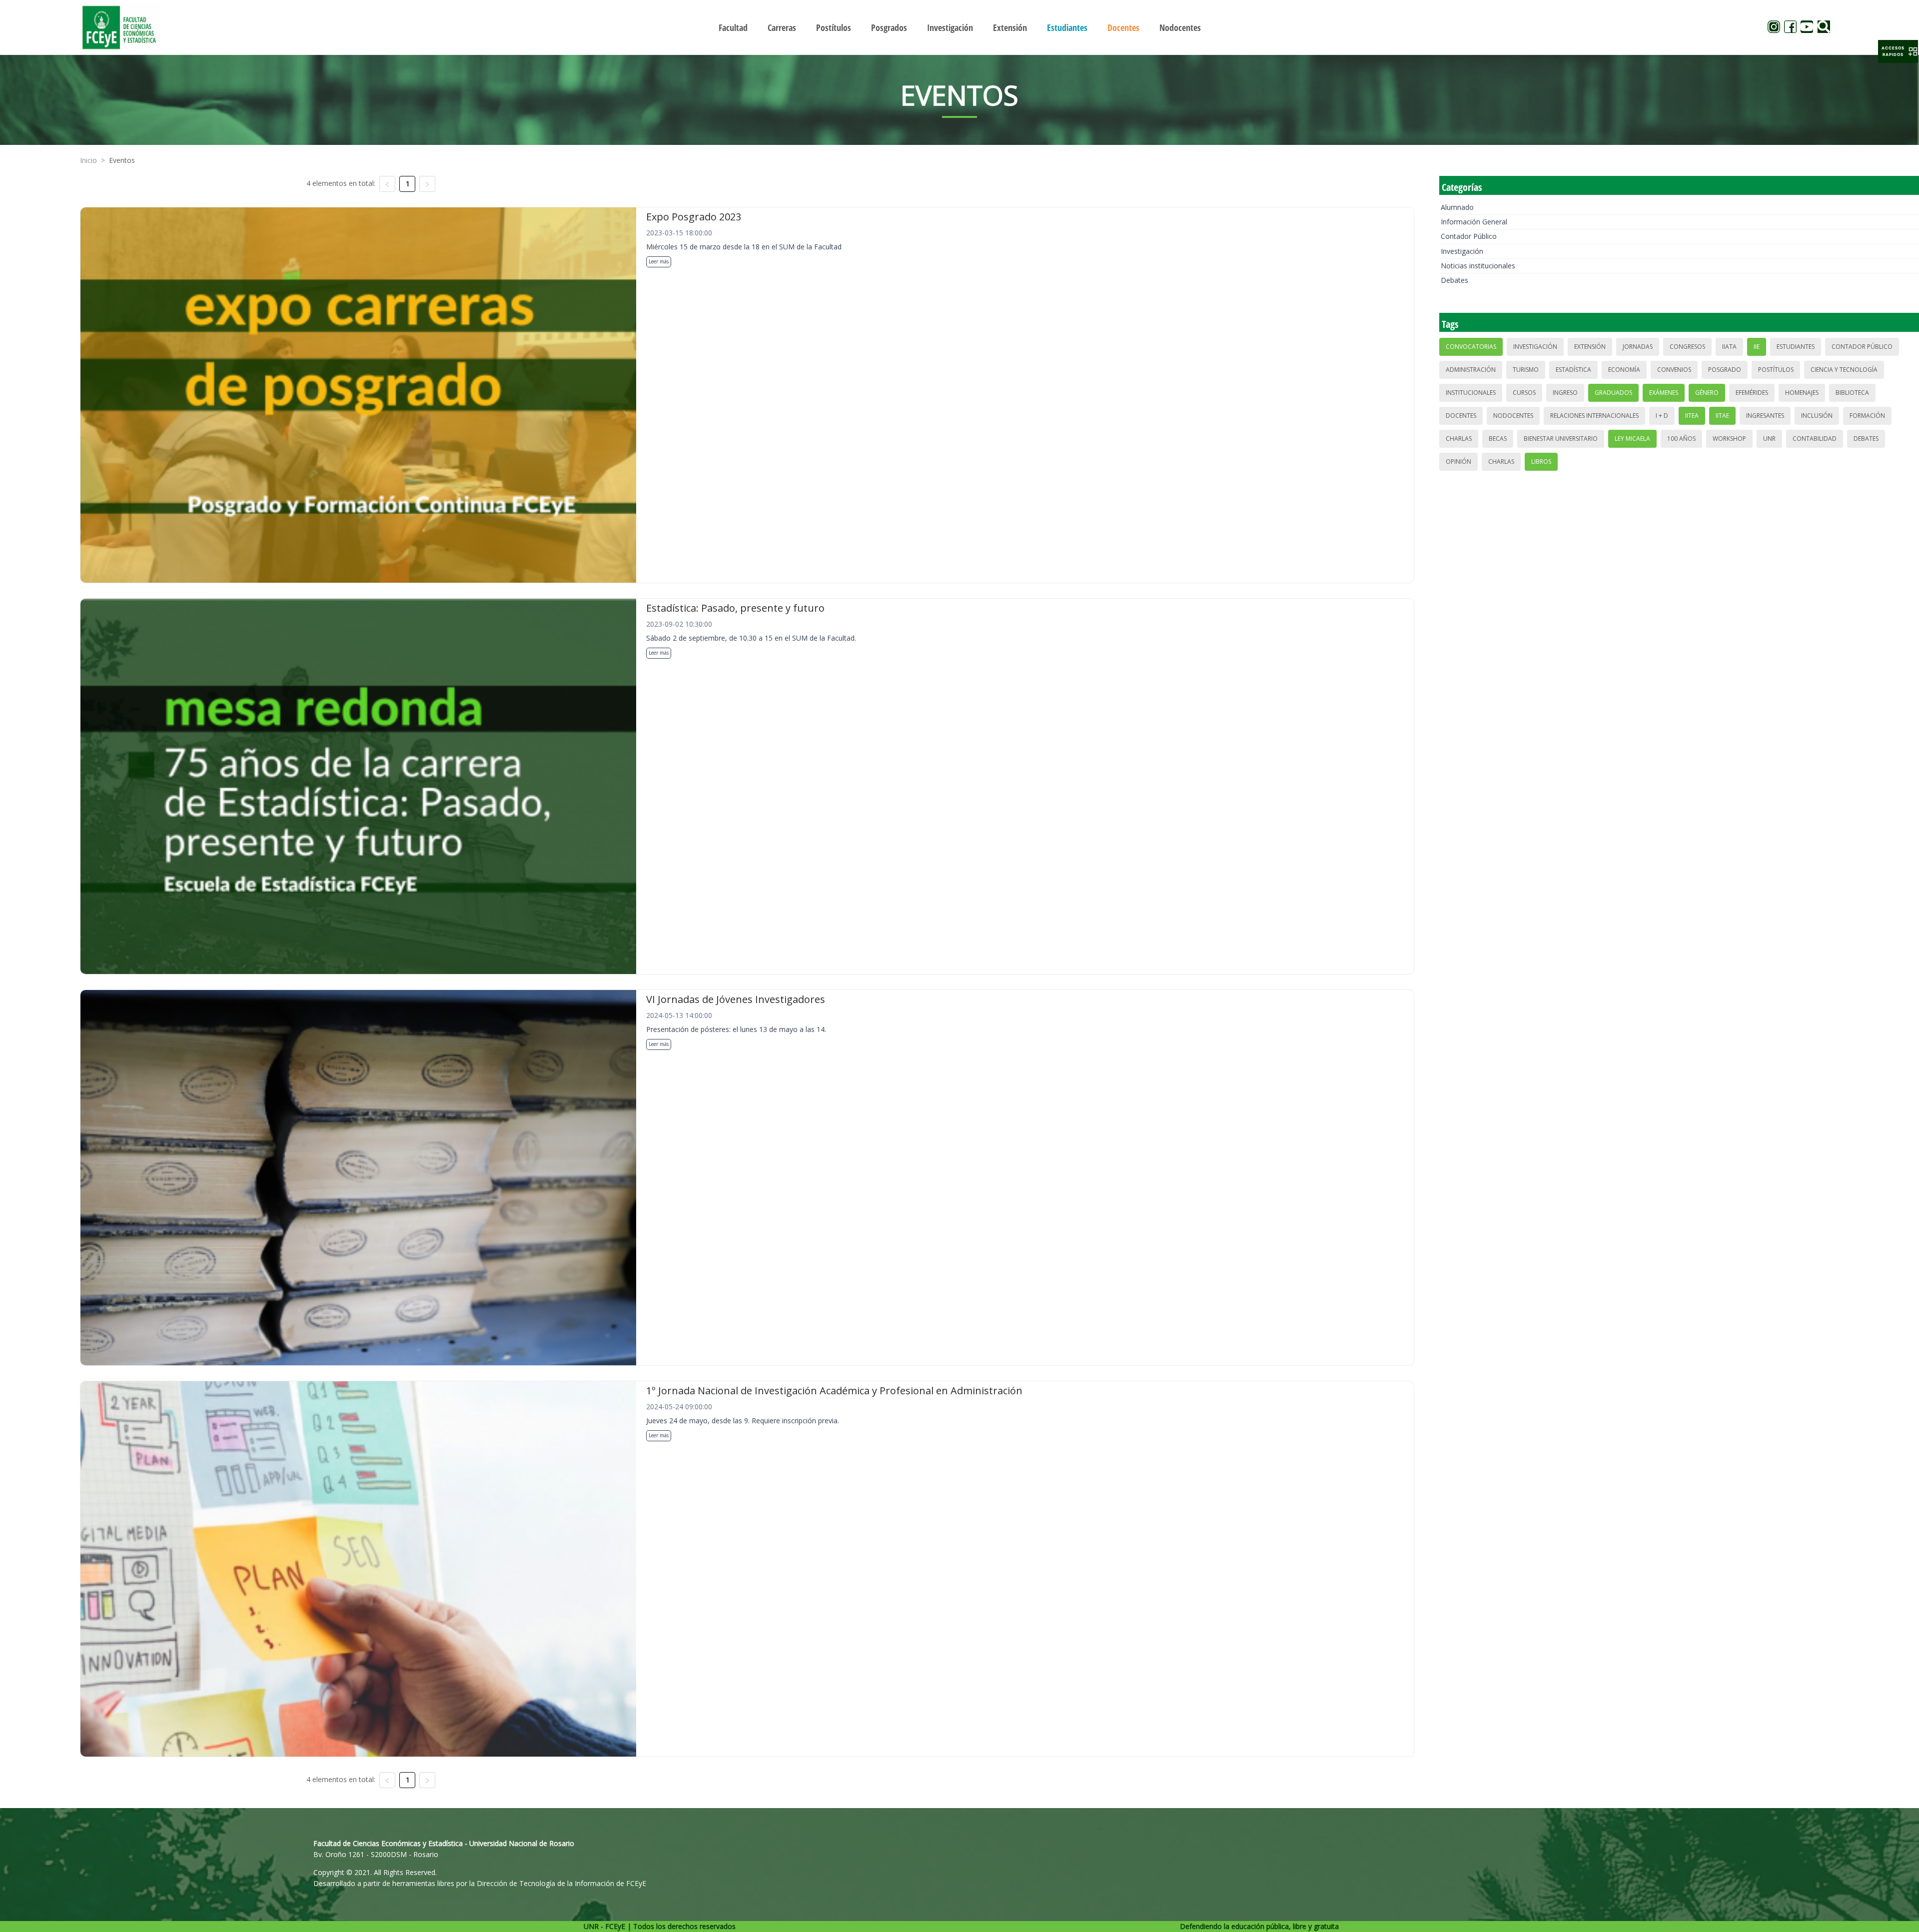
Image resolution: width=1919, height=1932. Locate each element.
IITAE (1722, 416)
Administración (1471, 370)
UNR (1769, 439)
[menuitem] (733, 27)
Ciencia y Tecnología (1844, 370)
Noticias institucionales (1478, 266)
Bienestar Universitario (1561, 439)
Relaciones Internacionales (1594, 416)
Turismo (1526, 370)
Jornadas (1638, 347)
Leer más (659, 261)
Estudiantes (1796, 347)
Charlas (1459, 439)
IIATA (1729, 347)
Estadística (1573, 370)
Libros (1541, 462)
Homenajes (1802, 393)
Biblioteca (1852, 393)
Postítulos (1776, 370)
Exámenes (1664, 393)
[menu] (959, 27)
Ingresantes (1765, 416)
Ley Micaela (1632, 439)
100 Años (1681, 439)
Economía (1624, 370)
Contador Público (1469, 236)
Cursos (1524, 393)
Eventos (122, 160)
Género (1707, 393)
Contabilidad (1815, 439)
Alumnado (1457, 207)
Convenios (1674, 370)
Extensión (1590, 347)
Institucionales (1471, 393)
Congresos (1687, 347)
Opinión (1458, 462)
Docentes (1461, 416)
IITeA (1692, 416)
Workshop (1729, 439)
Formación (1867, 416)
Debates (1454, 280)
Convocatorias (1471, 347)
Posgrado (1725, 370)
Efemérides (1752, 393)
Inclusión (1817, 416)
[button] (1898, 51)
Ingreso (1565, 393)
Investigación (1462, 251)
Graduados (1613, 393)
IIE (1757, 347)
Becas (1498, 439)
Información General (1474, 222)
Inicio (88, 160)
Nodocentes (1513, 416)
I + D (1662, 416)
